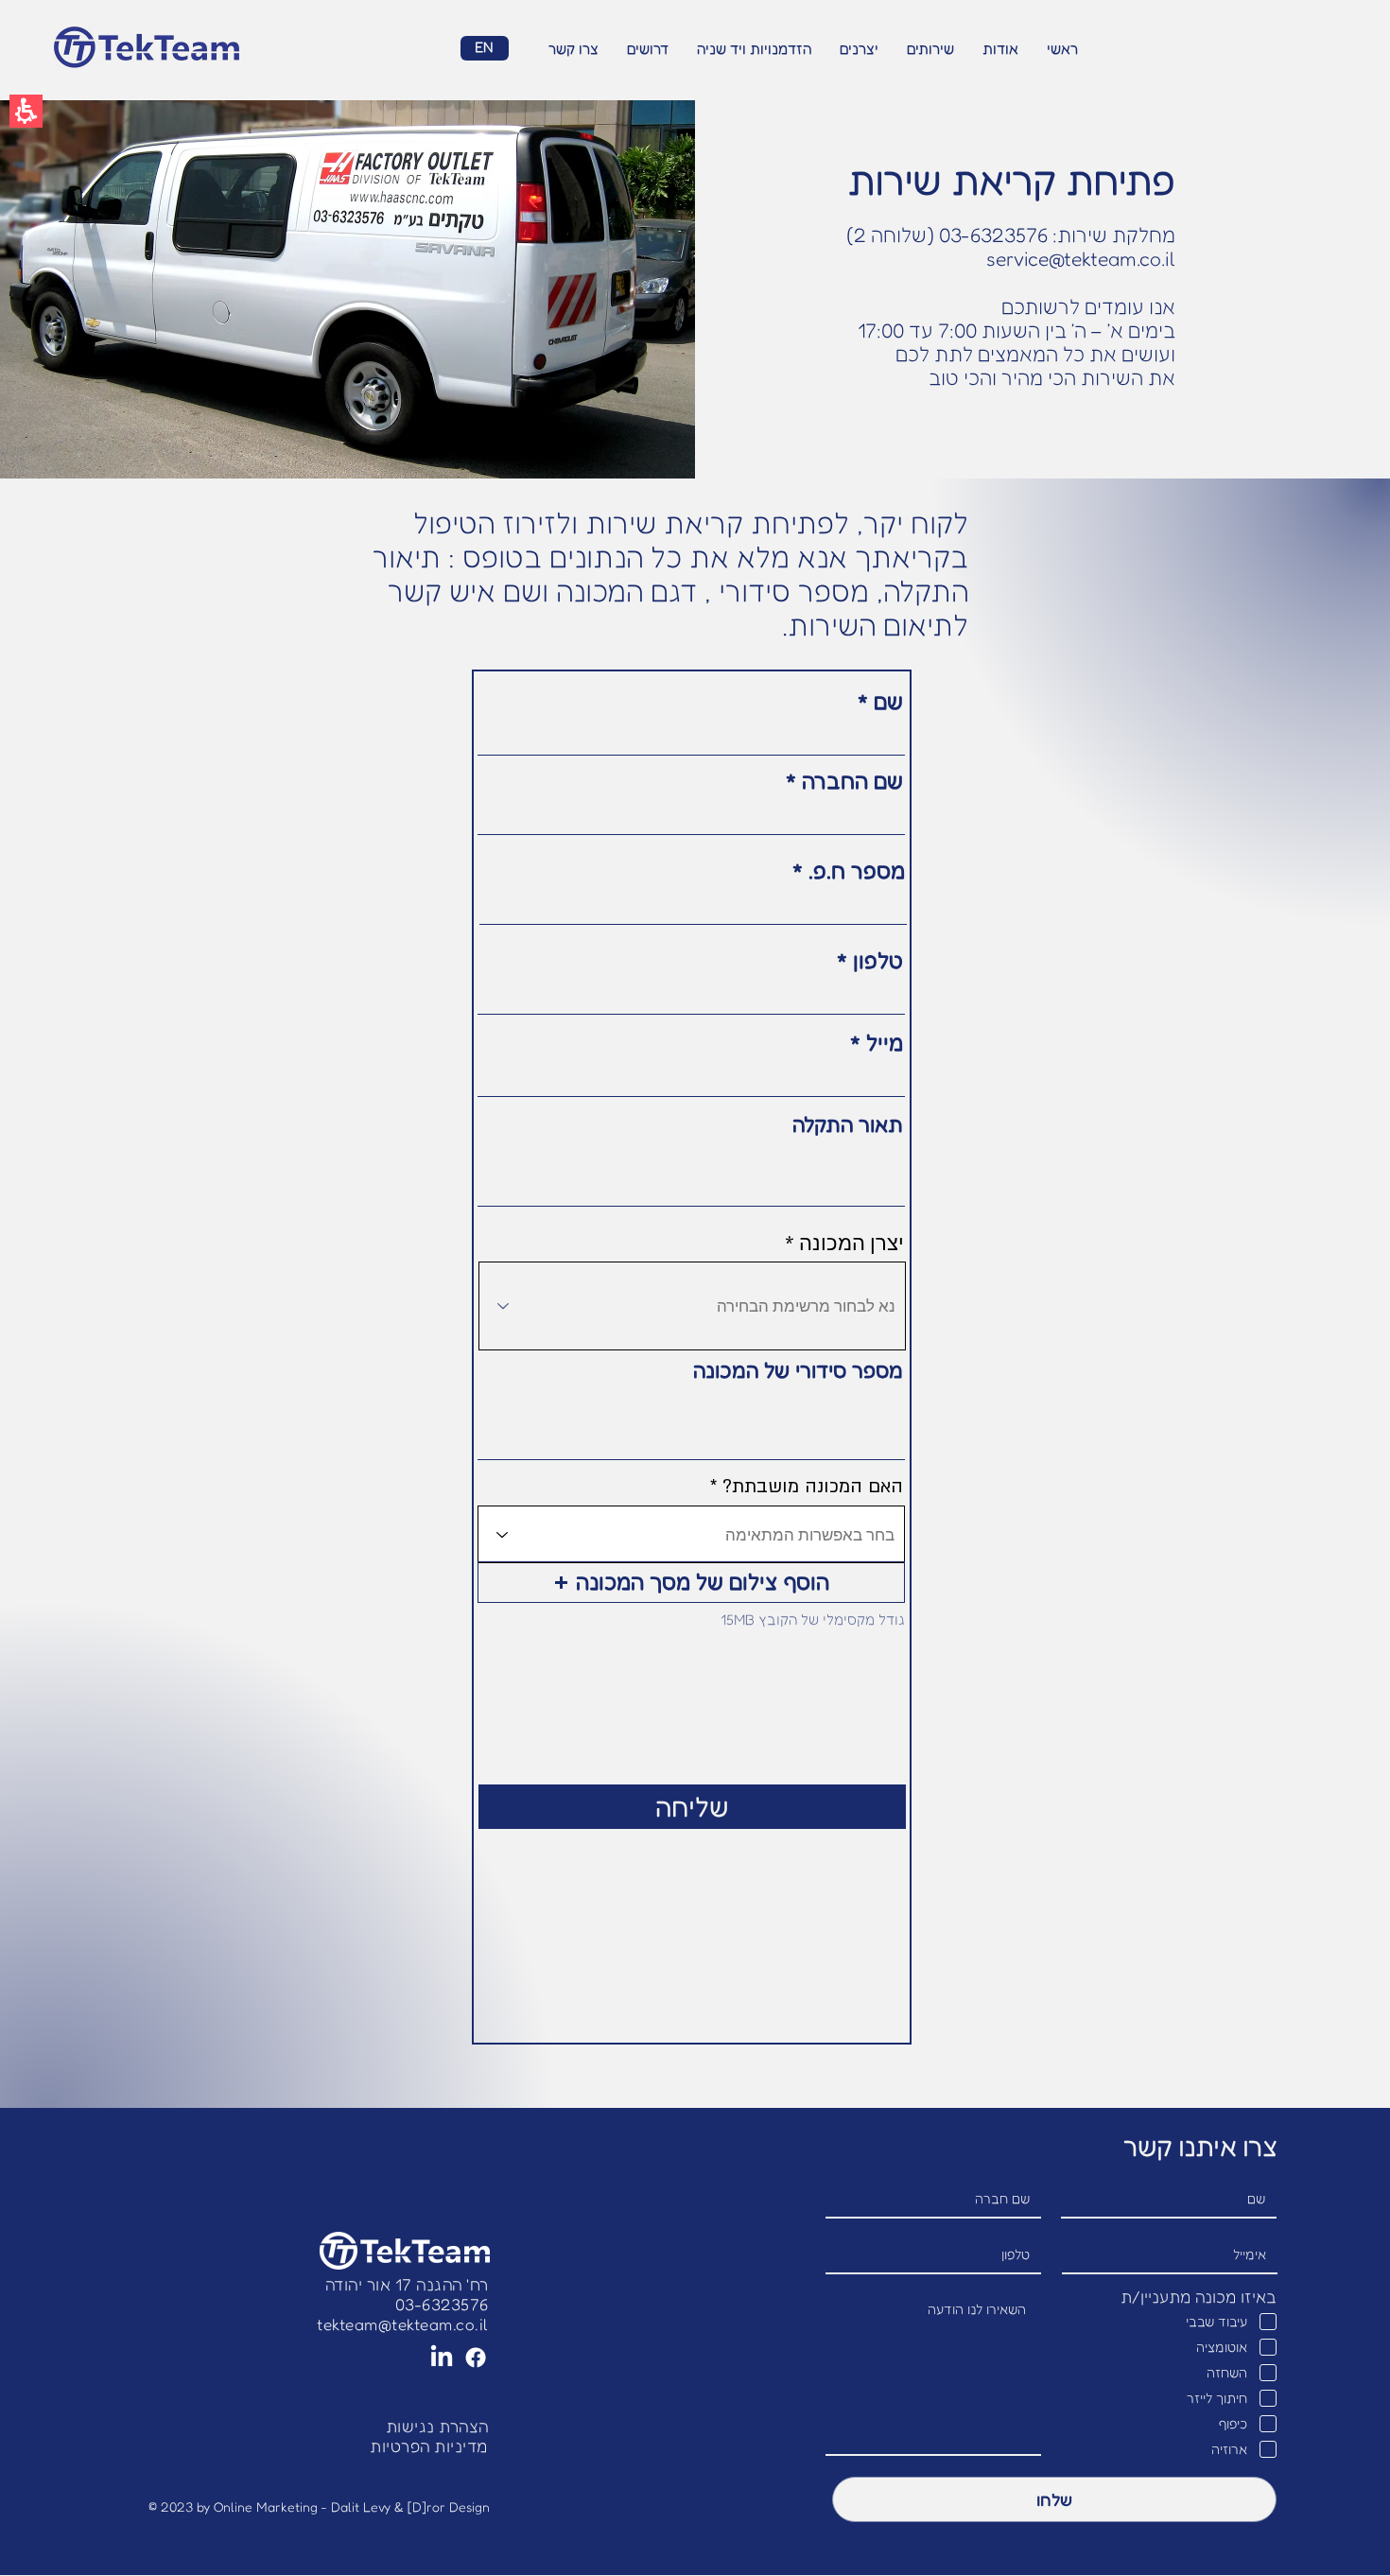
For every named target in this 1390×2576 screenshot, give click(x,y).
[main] (695, 1104)
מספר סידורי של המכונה (798, 1370)
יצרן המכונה (851, 1243)
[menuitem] (1062, 49)
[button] (26, 111)
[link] (403, 2324)
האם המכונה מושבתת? (813, 1487)
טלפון (878, 960)
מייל (885, 1043)
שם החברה (852, 781)
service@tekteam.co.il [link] (1081, 259)
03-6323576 (442, 2304)
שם (888, 701)
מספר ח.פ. (854, 870)
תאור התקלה (848, 1124)
